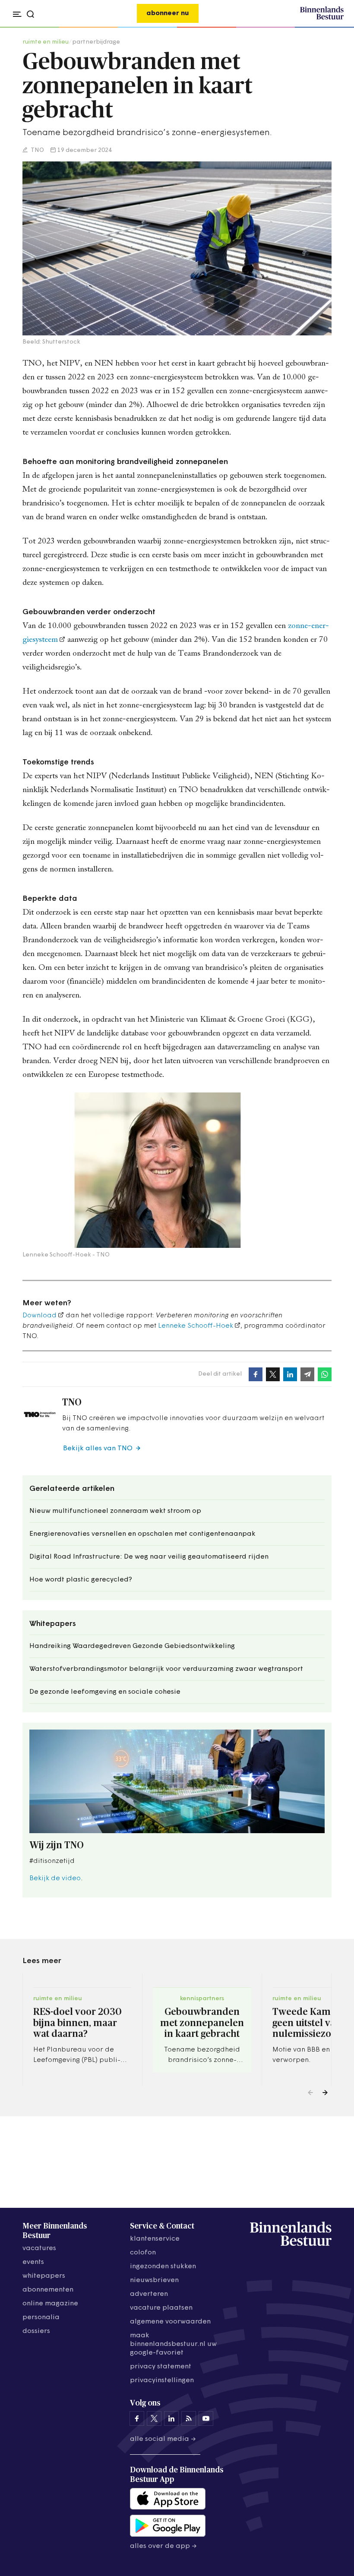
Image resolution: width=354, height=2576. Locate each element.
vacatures (39, 2248)
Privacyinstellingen (162, 2380)
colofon (143, 2253)
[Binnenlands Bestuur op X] (154, 2418)
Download (40, 1316)
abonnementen (48, 2290)
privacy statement (161, 2367)
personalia (41, 2317)
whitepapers (44, 2276)
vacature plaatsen (161, 2308)
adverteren (149, 2294)
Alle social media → (163, 2439)
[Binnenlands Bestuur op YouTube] (206, 2418)
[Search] (334, 28)
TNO (37, 150)
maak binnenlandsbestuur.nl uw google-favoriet (173, 2344)
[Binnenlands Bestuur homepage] (322, 18)
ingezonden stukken (163, 2267)
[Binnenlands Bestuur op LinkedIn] (171, 2418)
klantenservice (155, 2239)
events (33, 2262)
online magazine (50, 2304)
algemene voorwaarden (170, 2322)
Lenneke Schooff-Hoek (196, 1326)
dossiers (36, 2331)
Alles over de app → (163, 2546)
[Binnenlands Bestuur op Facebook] (137, 2418)
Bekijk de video (55, 1878)
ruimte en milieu (46, 42)
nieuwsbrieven (154, 2280)
